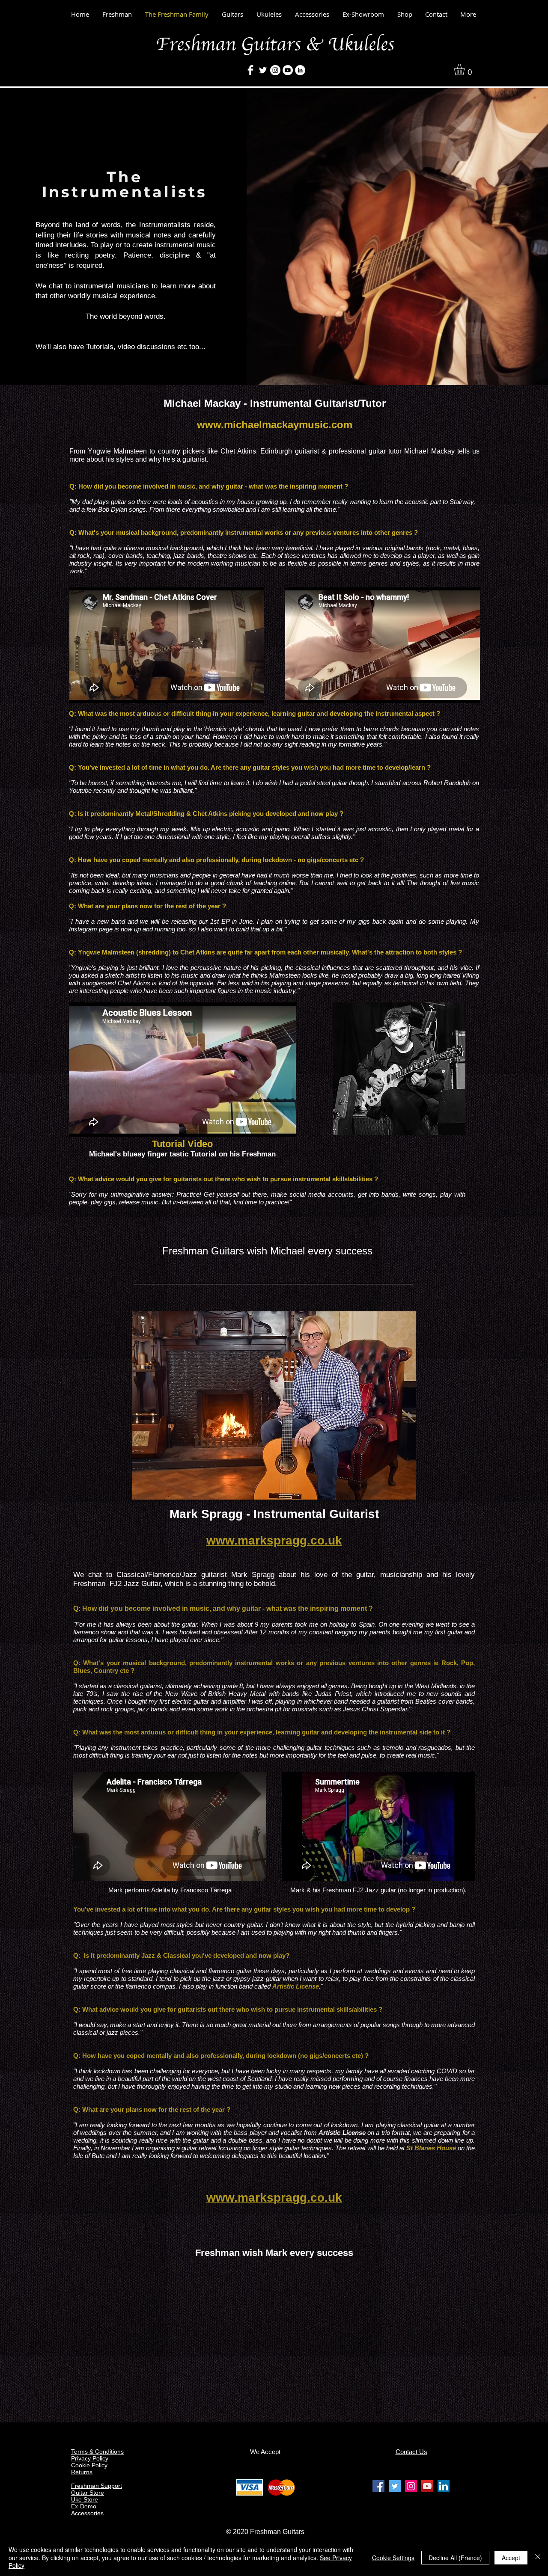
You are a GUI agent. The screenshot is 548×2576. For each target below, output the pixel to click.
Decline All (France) (455, 2558)
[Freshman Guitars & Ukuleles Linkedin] (444, 2486)
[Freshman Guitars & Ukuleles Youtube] (427, 2486)
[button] (466, 70)
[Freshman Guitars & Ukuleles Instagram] (411, 2486)
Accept (511, 2558)
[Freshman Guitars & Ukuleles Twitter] (395, 2486)
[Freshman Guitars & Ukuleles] (250, 70)
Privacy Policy (90, 2458)
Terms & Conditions (97, 2451)
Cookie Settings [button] (393, 2558)
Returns (82, 2472)
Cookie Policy (89, 2465)
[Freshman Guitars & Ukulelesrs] (275, 70)
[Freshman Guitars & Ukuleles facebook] (378, 2486)
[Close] (538, 2557)
